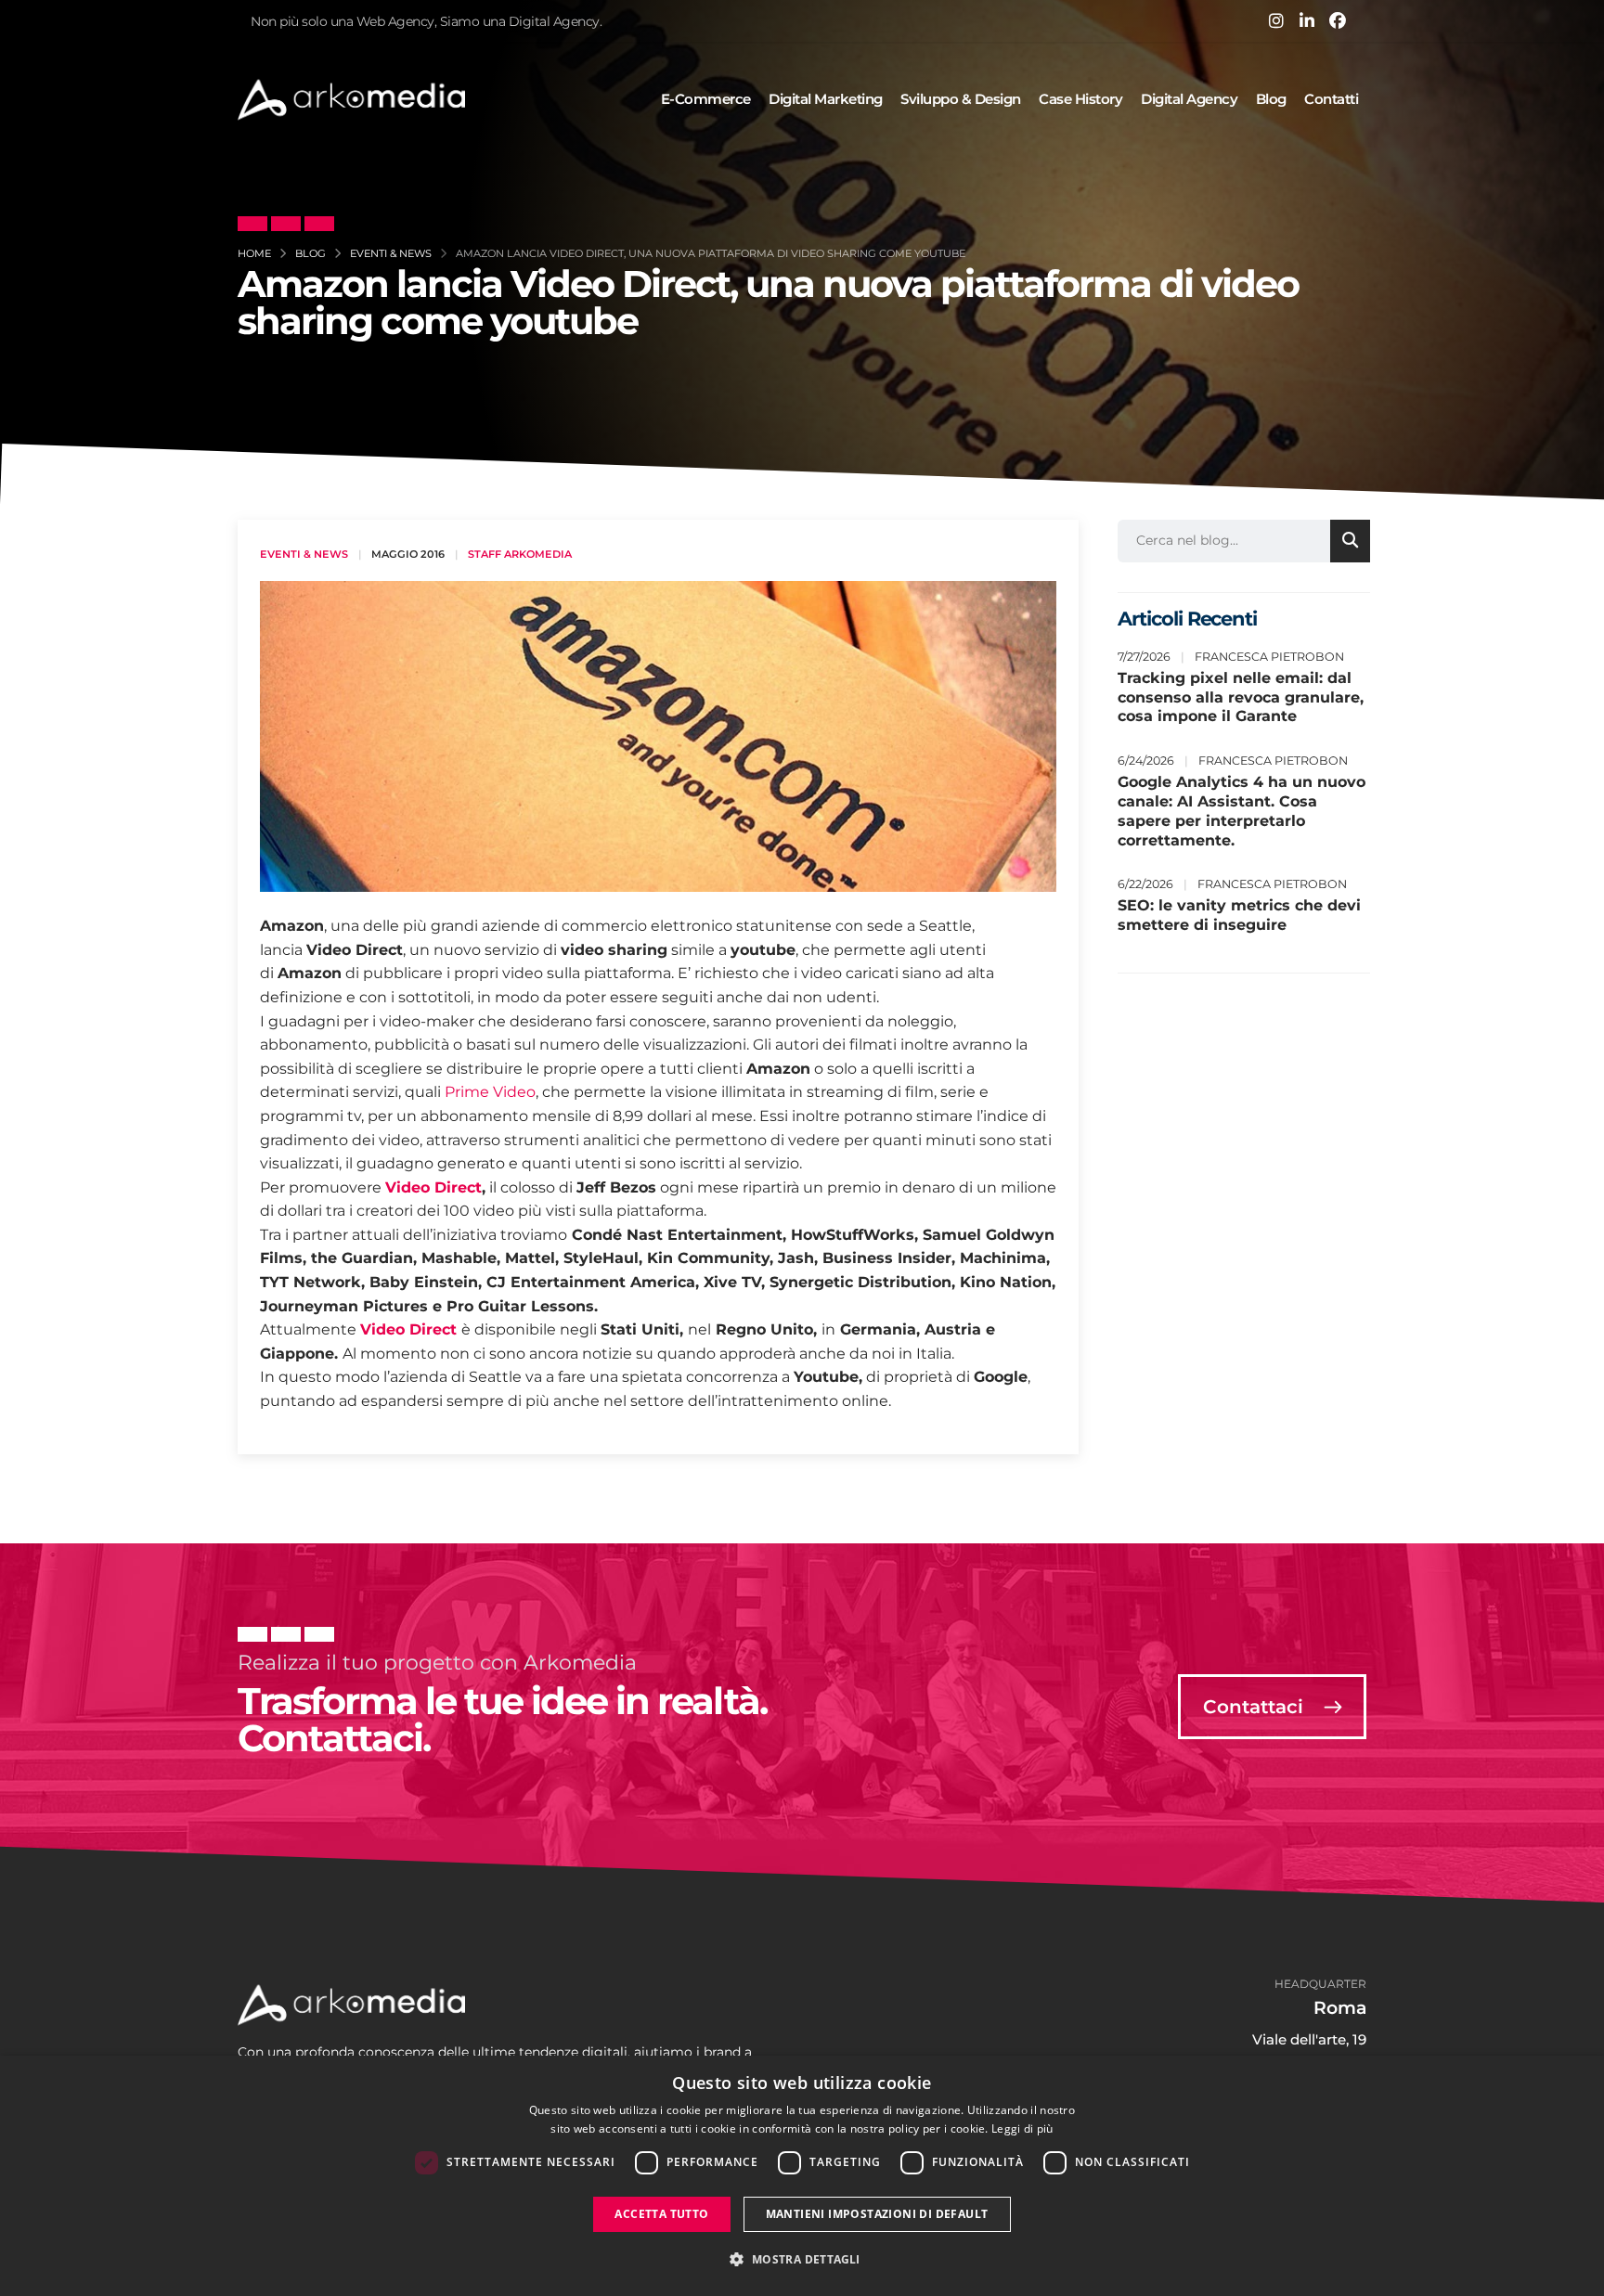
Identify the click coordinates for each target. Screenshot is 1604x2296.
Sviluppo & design (961, 99)
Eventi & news (304, 554)
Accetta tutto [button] (661, 2214)
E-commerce (706, 99)
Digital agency (1189, 99)
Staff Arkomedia (520, 554)
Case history (1080, 99)
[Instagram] (1276, 20)
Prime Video (490, 1092)
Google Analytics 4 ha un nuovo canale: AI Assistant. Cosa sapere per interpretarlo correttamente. (1242, 811)
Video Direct (433, 1187)
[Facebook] (1338, 20)
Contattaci (1256, 1707)
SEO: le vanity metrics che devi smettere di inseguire (1239, 915)
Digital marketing (826, 99)
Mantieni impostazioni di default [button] (877, 2214)
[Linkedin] (1307, 20)
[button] (802, 2260)
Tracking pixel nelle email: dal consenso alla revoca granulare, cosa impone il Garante (1241, 697)
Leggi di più (1022, 2128)
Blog (1271, 99)
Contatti (1331, 99)
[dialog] (802, 2176)
